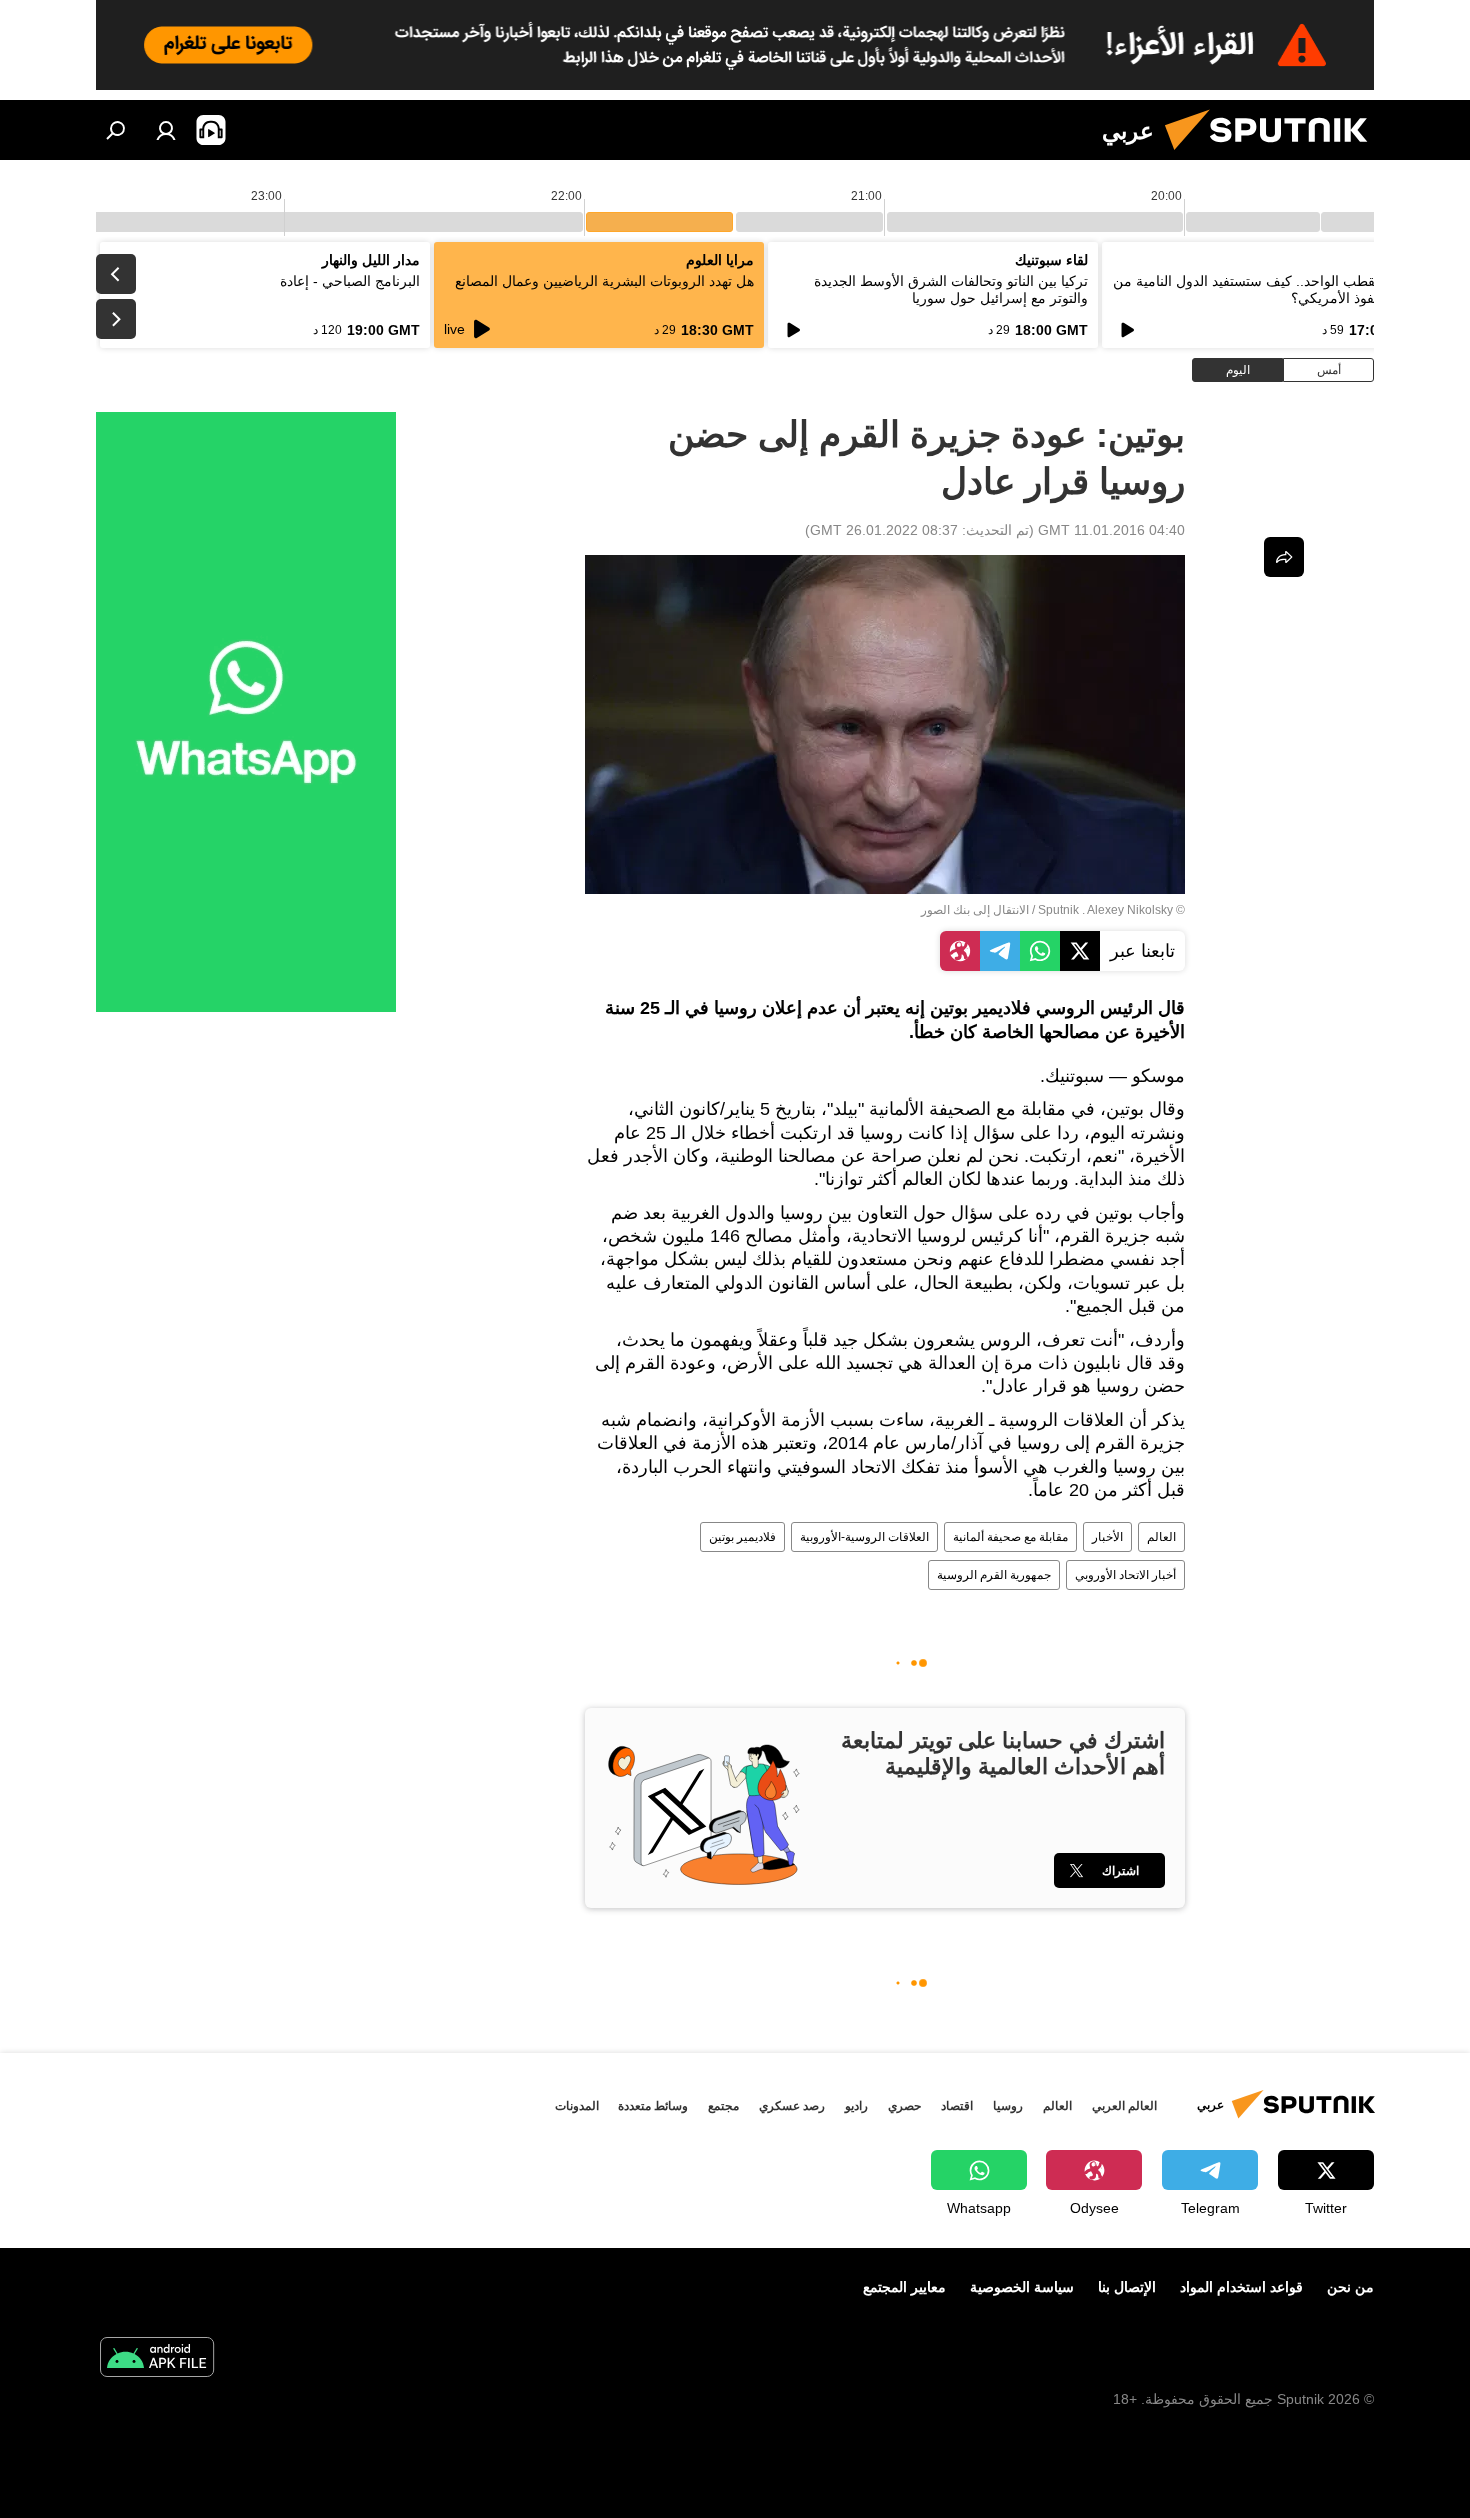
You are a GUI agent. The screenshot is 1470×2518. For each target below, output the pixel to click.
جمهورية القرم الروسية (994, 1575)
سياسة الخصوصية (1022, 2287)
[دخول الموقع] (166, 130)
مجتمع (723, 2106)
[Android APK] (157, 2359)
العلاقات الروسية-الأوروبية (864, 1537)
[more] (1284, 557)
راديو (856, 2106)
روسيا (1008, 2106)
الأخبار (1107, 1537)
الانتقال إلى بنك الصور (975, 910)
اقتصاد (957, 2106)
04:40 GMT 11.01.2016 (1111, 530)
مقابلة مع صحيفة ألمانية (1010, 1537)
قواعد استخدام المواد (1241, 2287)
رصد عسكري (792, 2106)
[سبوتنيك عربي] (1274, 155)
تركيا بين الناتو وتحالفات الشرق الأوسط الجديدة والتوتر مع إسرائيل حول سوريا (951, 289)
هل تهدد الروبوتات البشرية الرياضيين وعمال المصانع (604, 281)
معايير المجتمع (904, 2287)
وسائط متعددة (653, 2106)
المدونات (577, 2106)
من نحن (1350, 2287)
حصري (904, 2106)
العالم (1161, 1537)
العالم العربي (1124, 2106)
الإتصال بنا (1127, 2287)
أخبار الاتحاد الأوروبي (1125, 1575)
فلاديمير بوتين (742, 1537)
